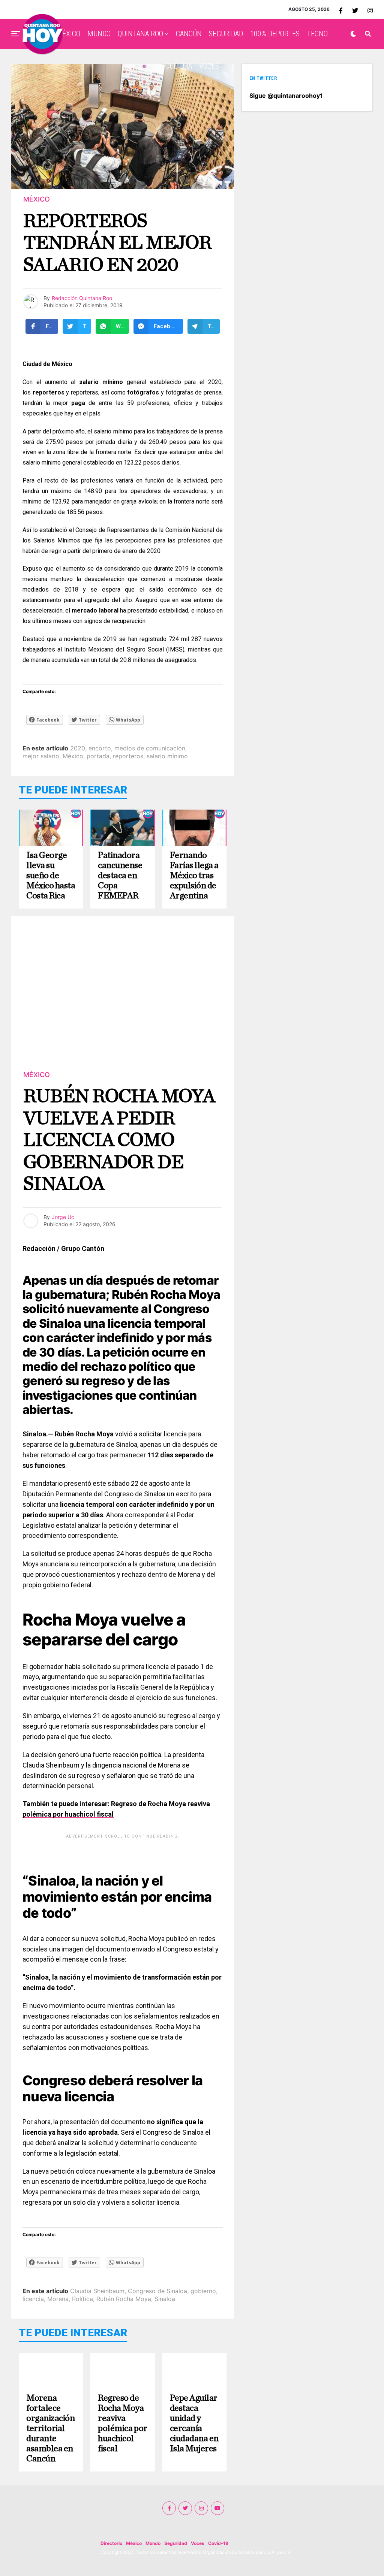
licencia (33, 2299)
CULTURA (179, 66)
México (73, 756)
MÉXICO (68, 34)
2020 (78, 748)
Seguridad (176, 2543)
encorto (100, 748)
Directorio (111, 2543)
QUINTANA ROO (140, 34)
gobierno (203, 2291)
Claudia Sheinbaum (97, 2291)
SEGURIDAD (226, 34)
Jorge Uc (63, 1217)
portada (98, 756)
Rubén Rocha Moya (124, 2299)
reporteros (128, 756)
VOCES (209, 66)
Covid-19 (218, 2543)
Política (82, 2299)
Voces (198, 2543)
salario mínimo (167, 756)
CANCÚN (189, 34)
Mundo (153, 2543)
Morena (58, 2299)
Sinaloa (165, 2299)
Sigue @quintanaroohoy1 (286, 96)
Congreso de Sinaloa (157, 2291)
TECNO (317, 34)
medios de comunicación (150, 748)
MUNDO (99, 34)
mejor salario (41, 756)
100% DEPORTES (275, 34)
